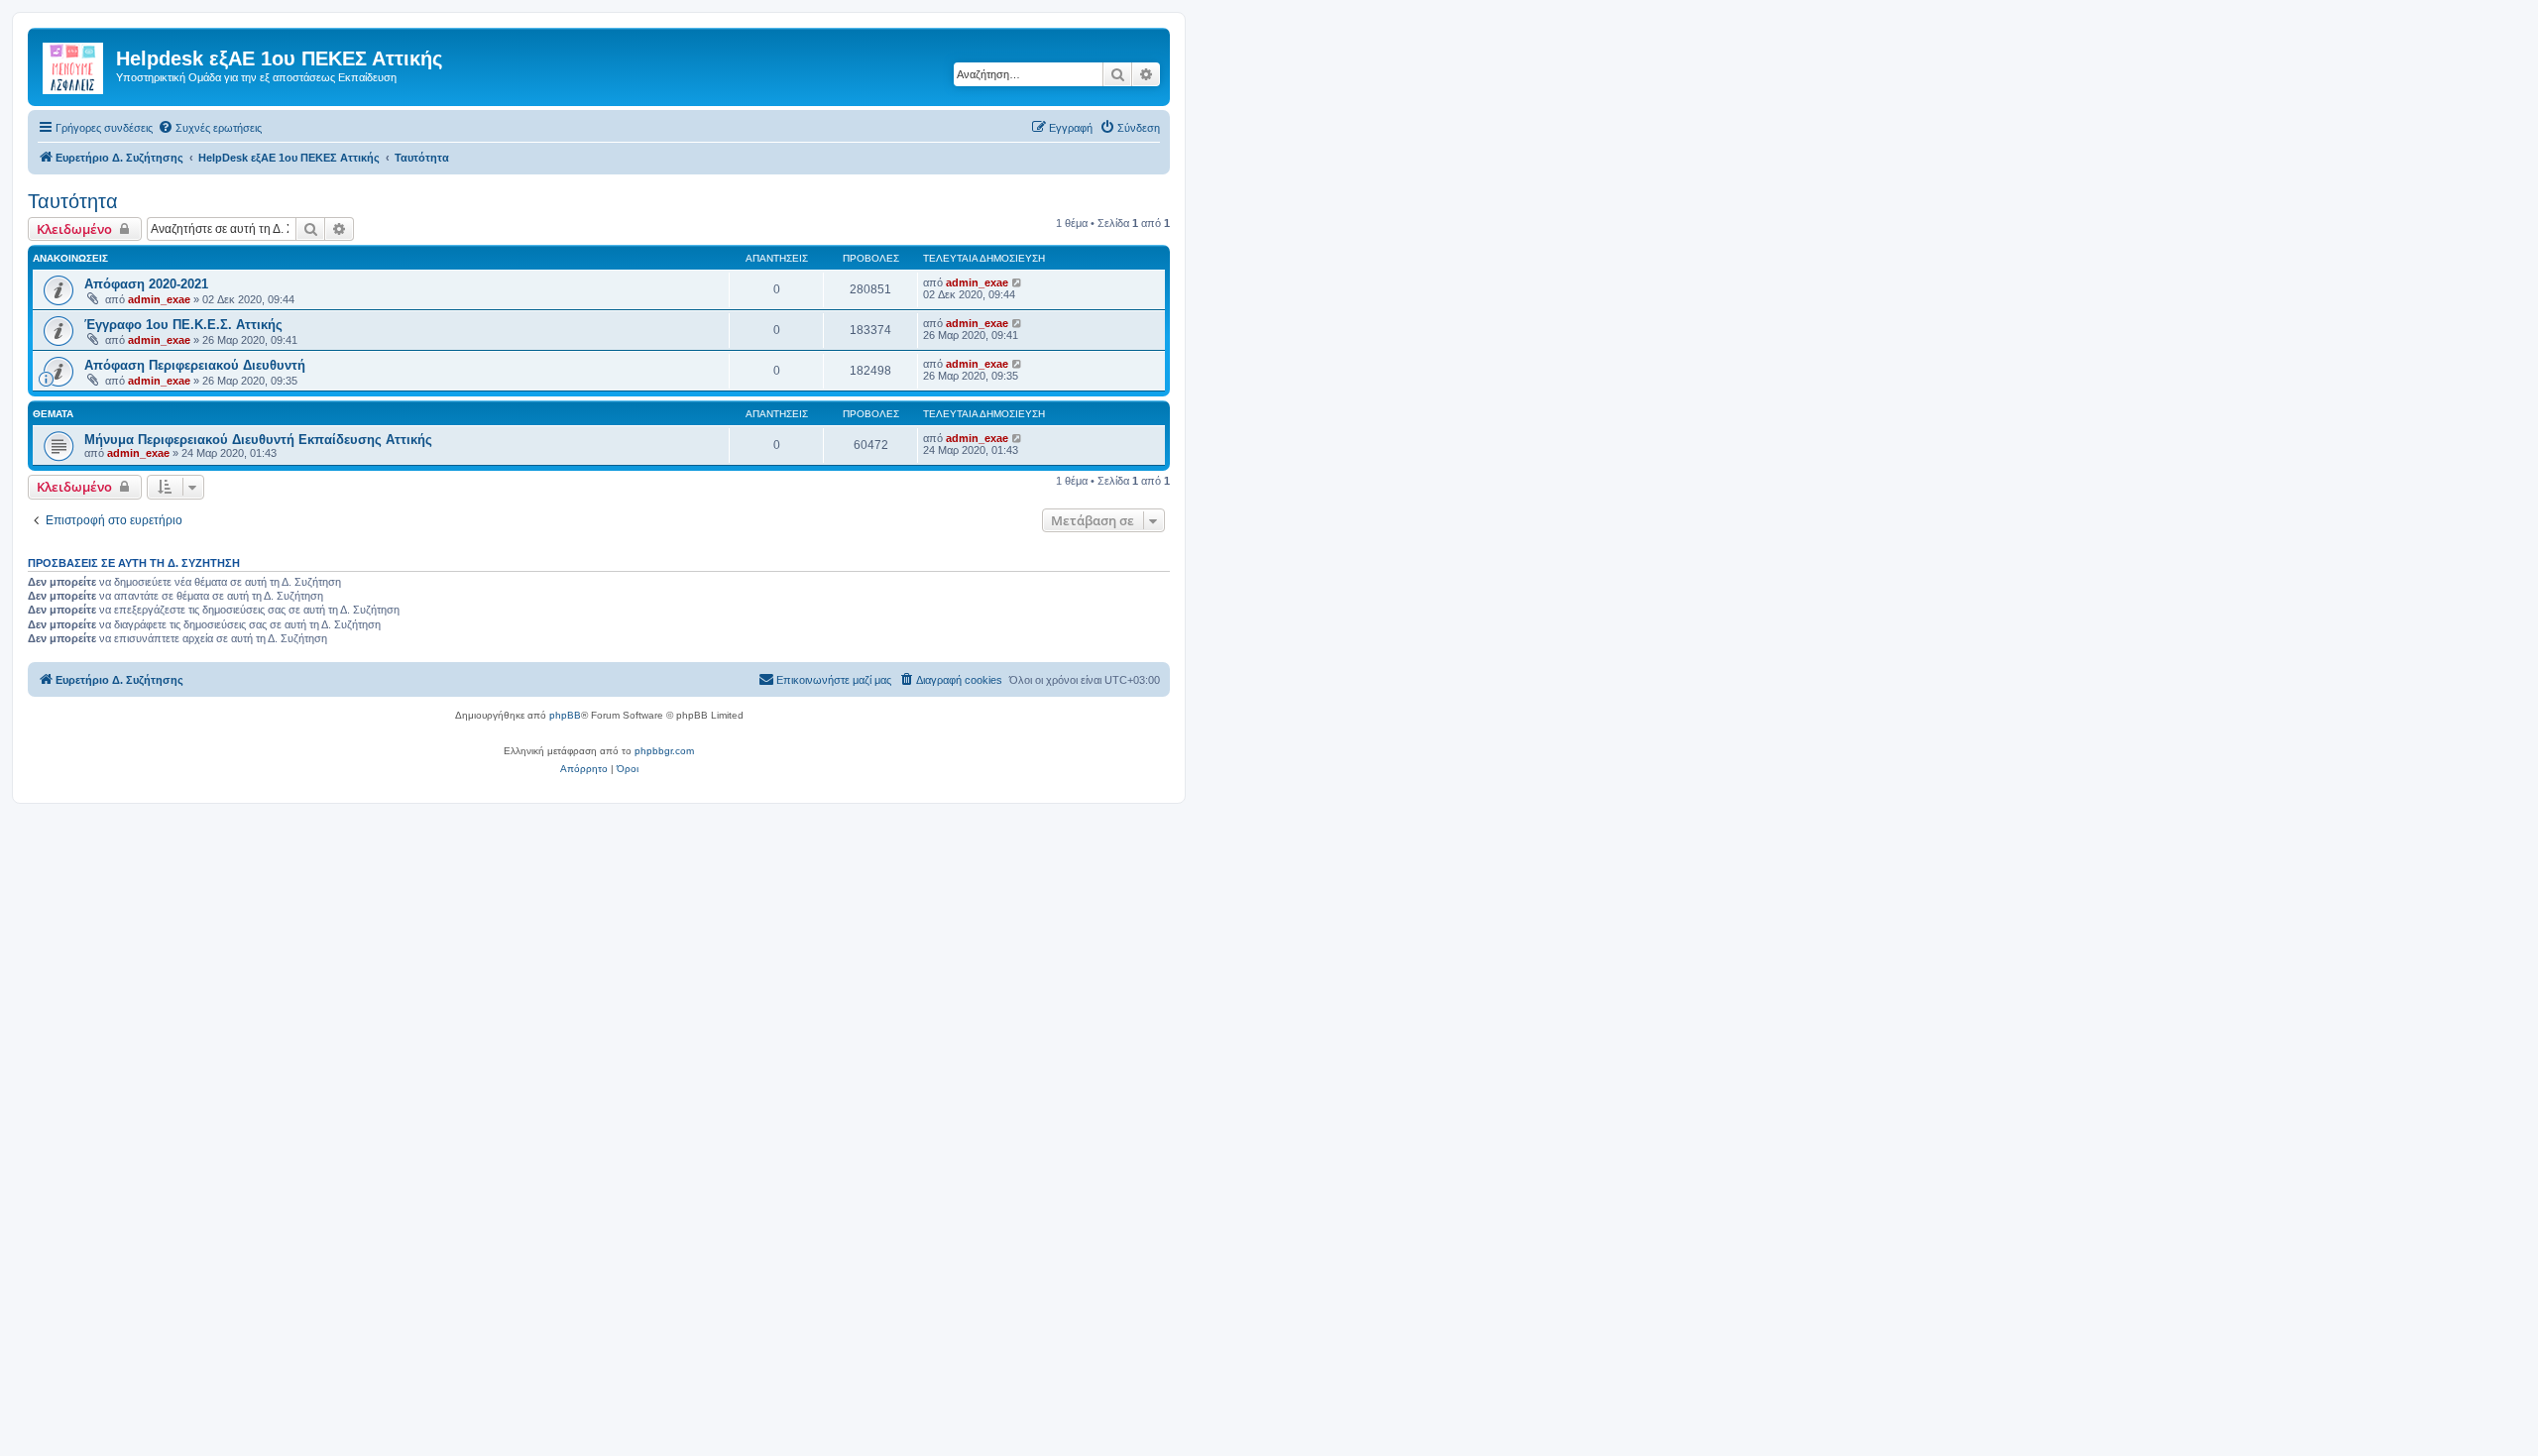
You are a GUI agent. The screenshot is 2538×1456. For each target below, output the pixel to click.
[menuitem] (210, 128)
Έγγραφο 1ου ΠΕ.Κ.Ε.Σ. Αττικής (183, 325)
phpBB (565, 715)
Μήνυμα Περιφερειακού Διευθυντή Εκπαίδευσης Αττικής (258, 440)
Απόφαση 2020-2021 (146, 284)
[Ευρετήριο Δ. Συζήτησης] (74, 64)
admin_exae (159, 299)
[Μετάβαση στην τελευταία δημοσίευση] (1018, 282)
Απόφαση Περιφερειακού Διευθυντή (195, 365)
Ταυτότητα (73, 201)
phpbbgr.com (664, 751)
